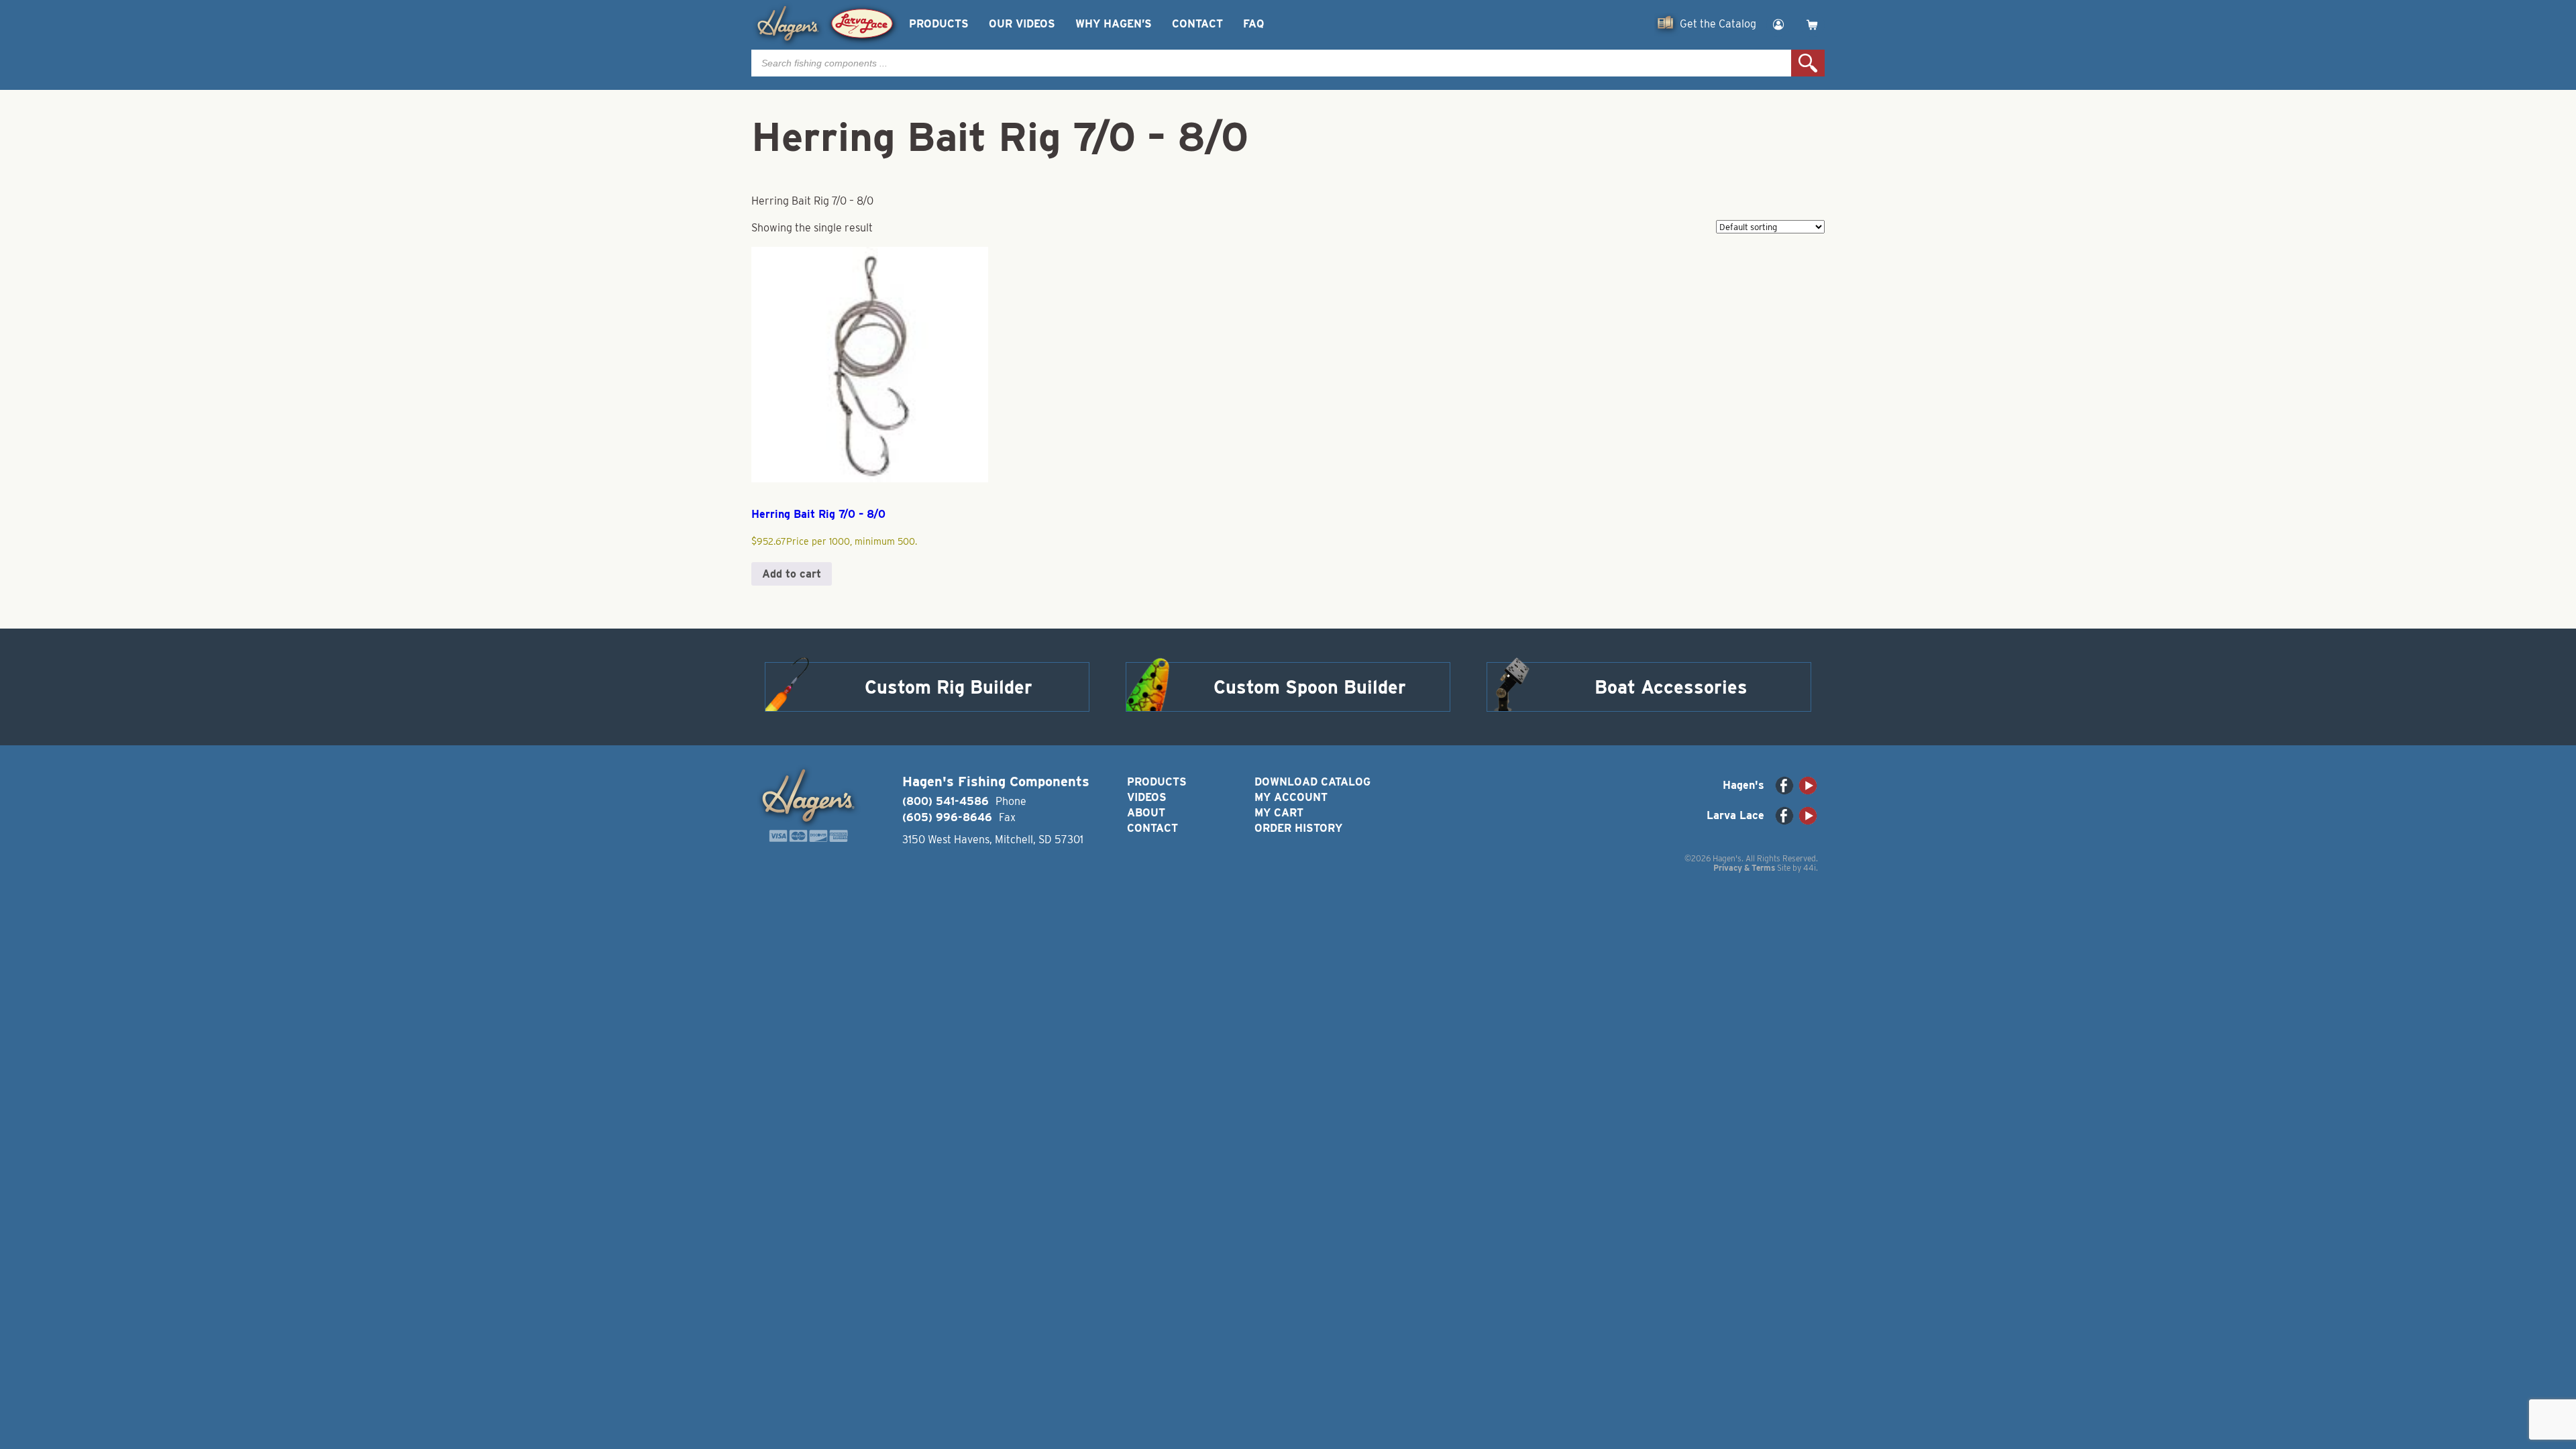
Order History (1298, 828)
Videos (1147, 797)
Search (1808, 63)
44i (1810, 868)
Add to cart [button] (792, 574)
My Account (1291, 797)
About (1146, 813)
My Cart (1279, 813)
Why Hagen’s (1114, 24)
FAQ (1253, 24)
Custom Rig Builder (949, 687)
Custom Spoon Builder (1310, 687)
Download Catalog (1312, 782)
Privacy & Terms (1744, 868)
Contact (1197, 24)
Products (939, 24)
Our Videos (1022, 24)
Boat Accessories (1671, 687)
